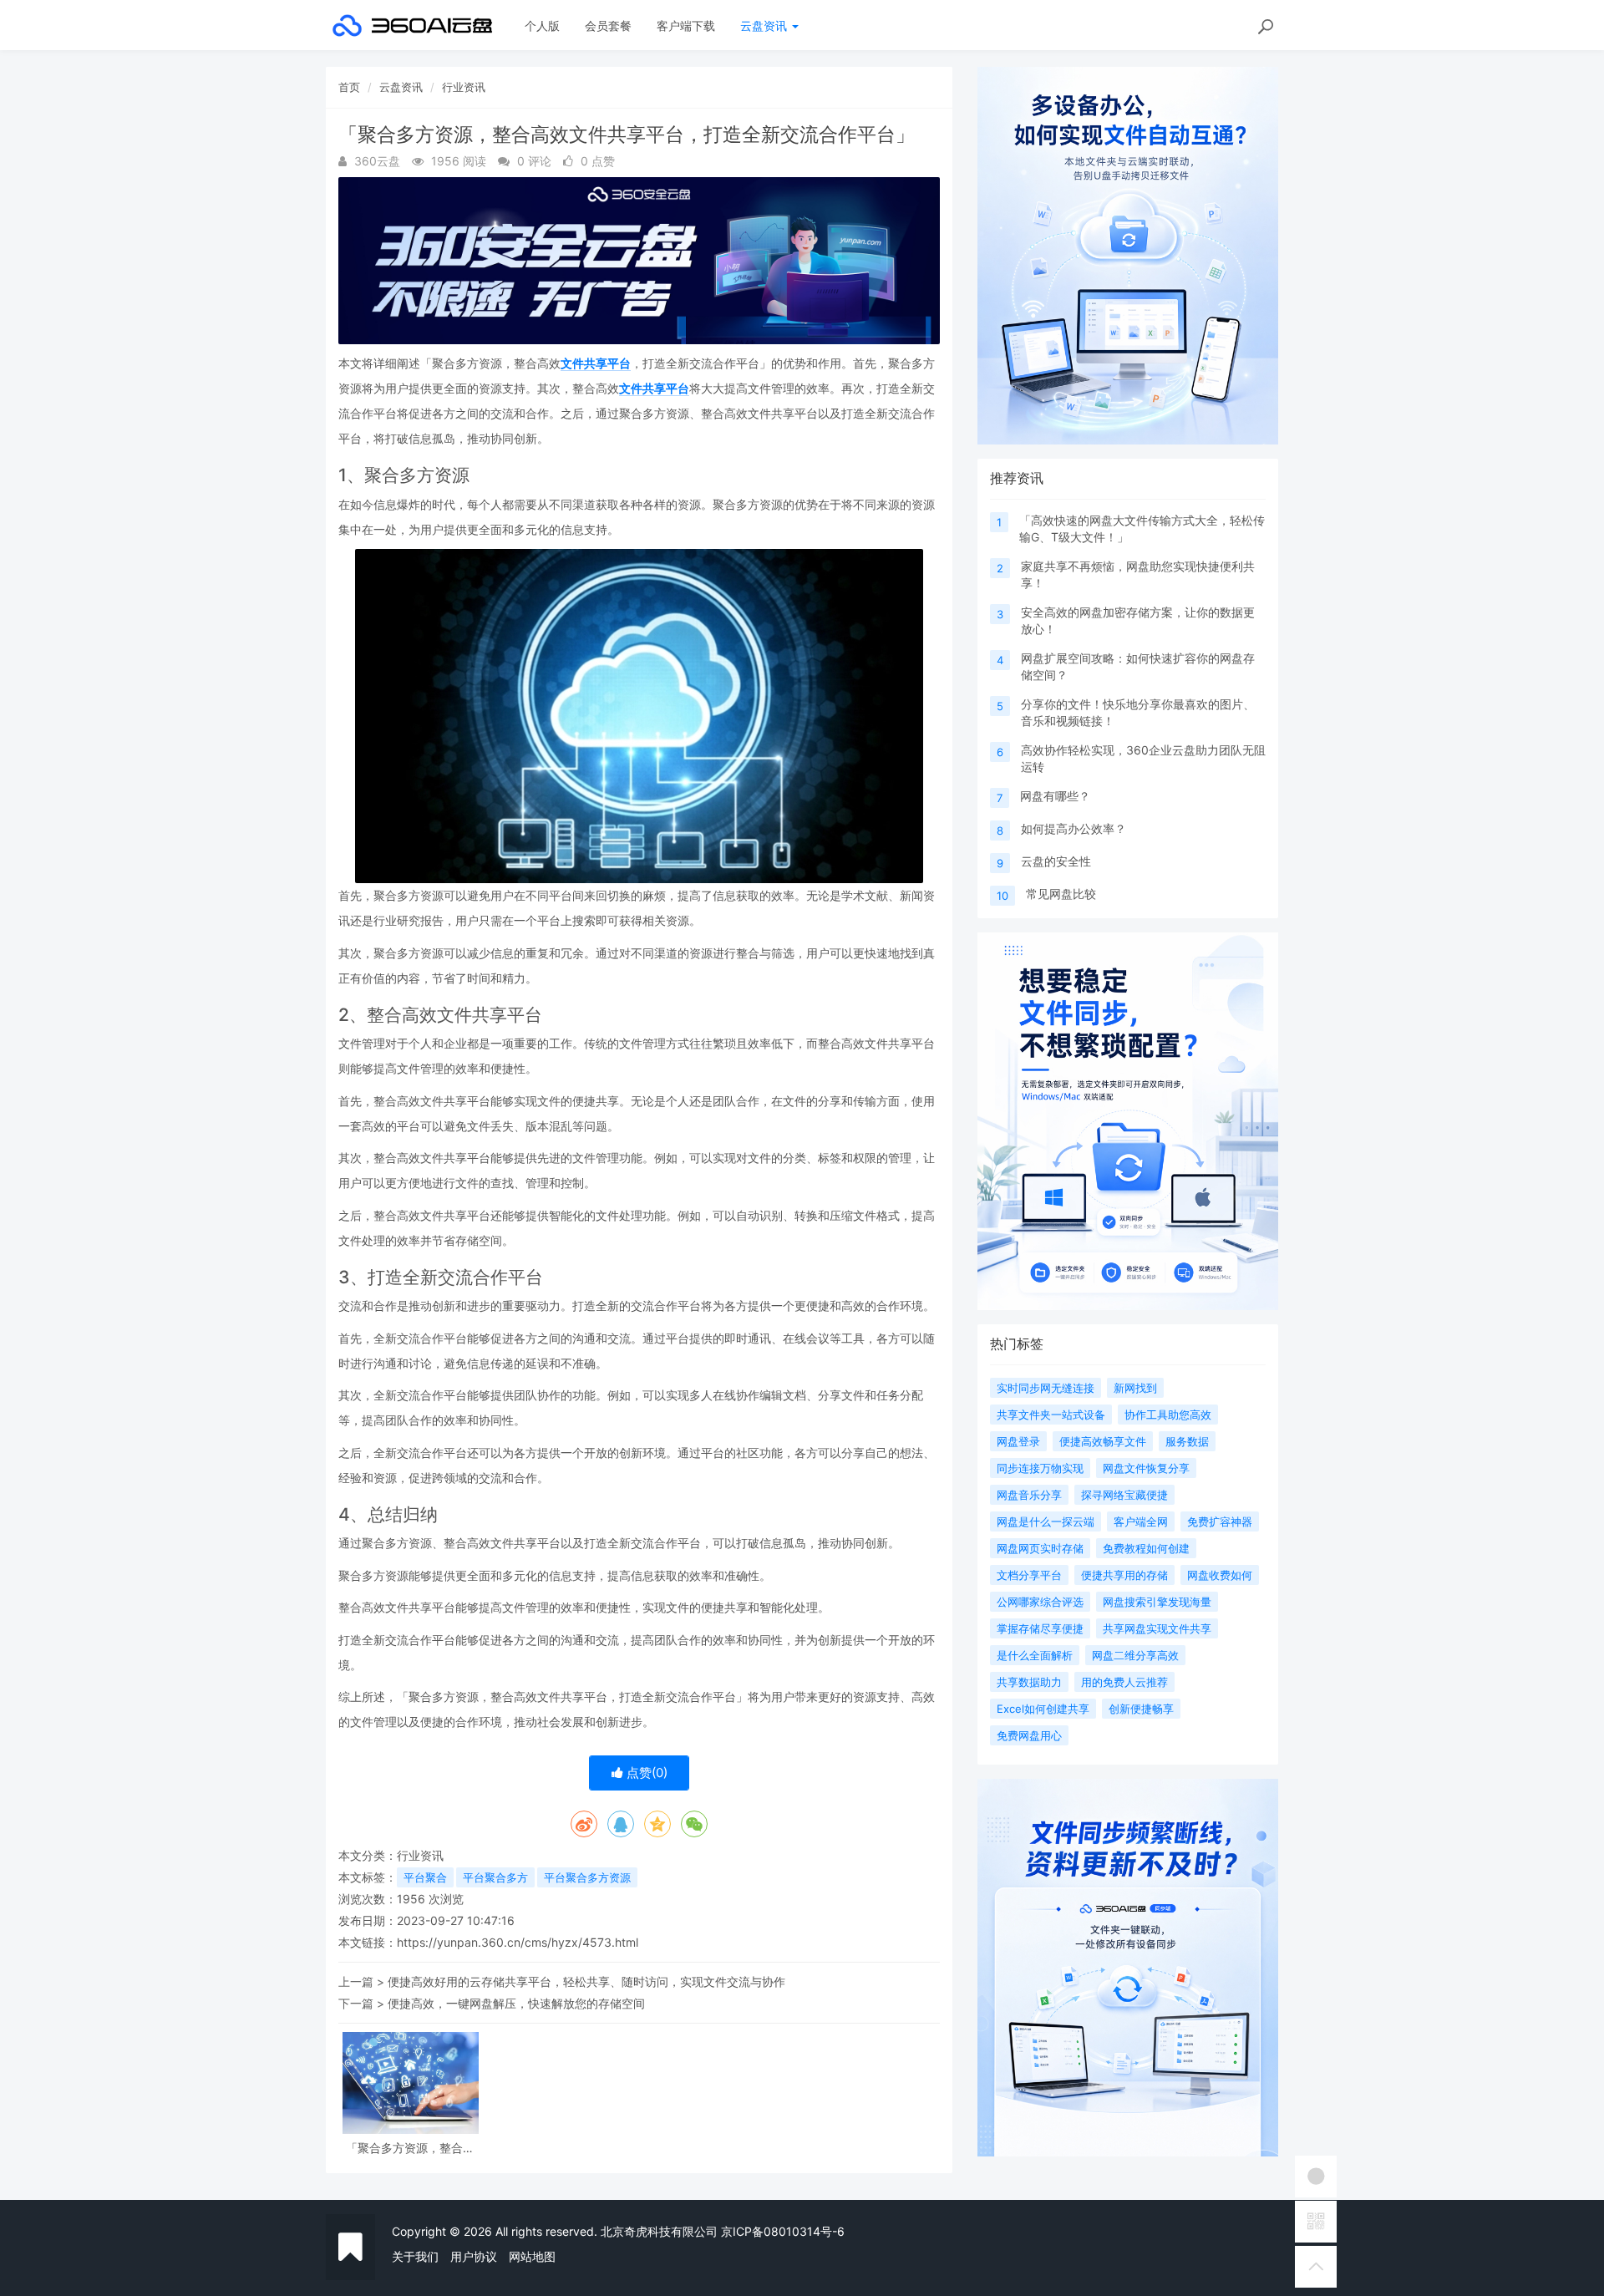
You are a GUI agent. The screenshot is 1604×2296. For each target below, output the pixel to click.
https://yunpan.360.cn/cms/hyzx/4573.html (518, 1942)
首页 (349, 87)
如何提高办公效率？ (1074, 828)
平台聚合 (425, 1877)
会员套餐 (608, 25)
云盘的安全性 (1056, 861)
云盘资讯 (765, 25)
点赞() (645, 1773)
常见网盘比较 (1061, 894)
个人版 (542, 25)
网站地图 (532, 2256)
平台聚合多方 (495, 1877)
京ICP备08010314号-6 (783, 2231)
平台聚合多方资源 (587, 1877)
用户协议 (474, 2256)
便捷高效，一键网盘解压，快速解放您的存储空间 (516, 2003)
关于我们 (415, 2256)
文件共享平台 (596, 363)
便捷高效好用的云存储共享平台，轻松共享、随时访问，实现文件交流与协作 (586, 1981)
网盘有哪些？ (1055, 796)
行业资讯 (464, 87)
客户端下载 (686, 25)
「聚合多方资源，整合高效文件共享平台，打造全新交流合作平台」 (410, 2148)
